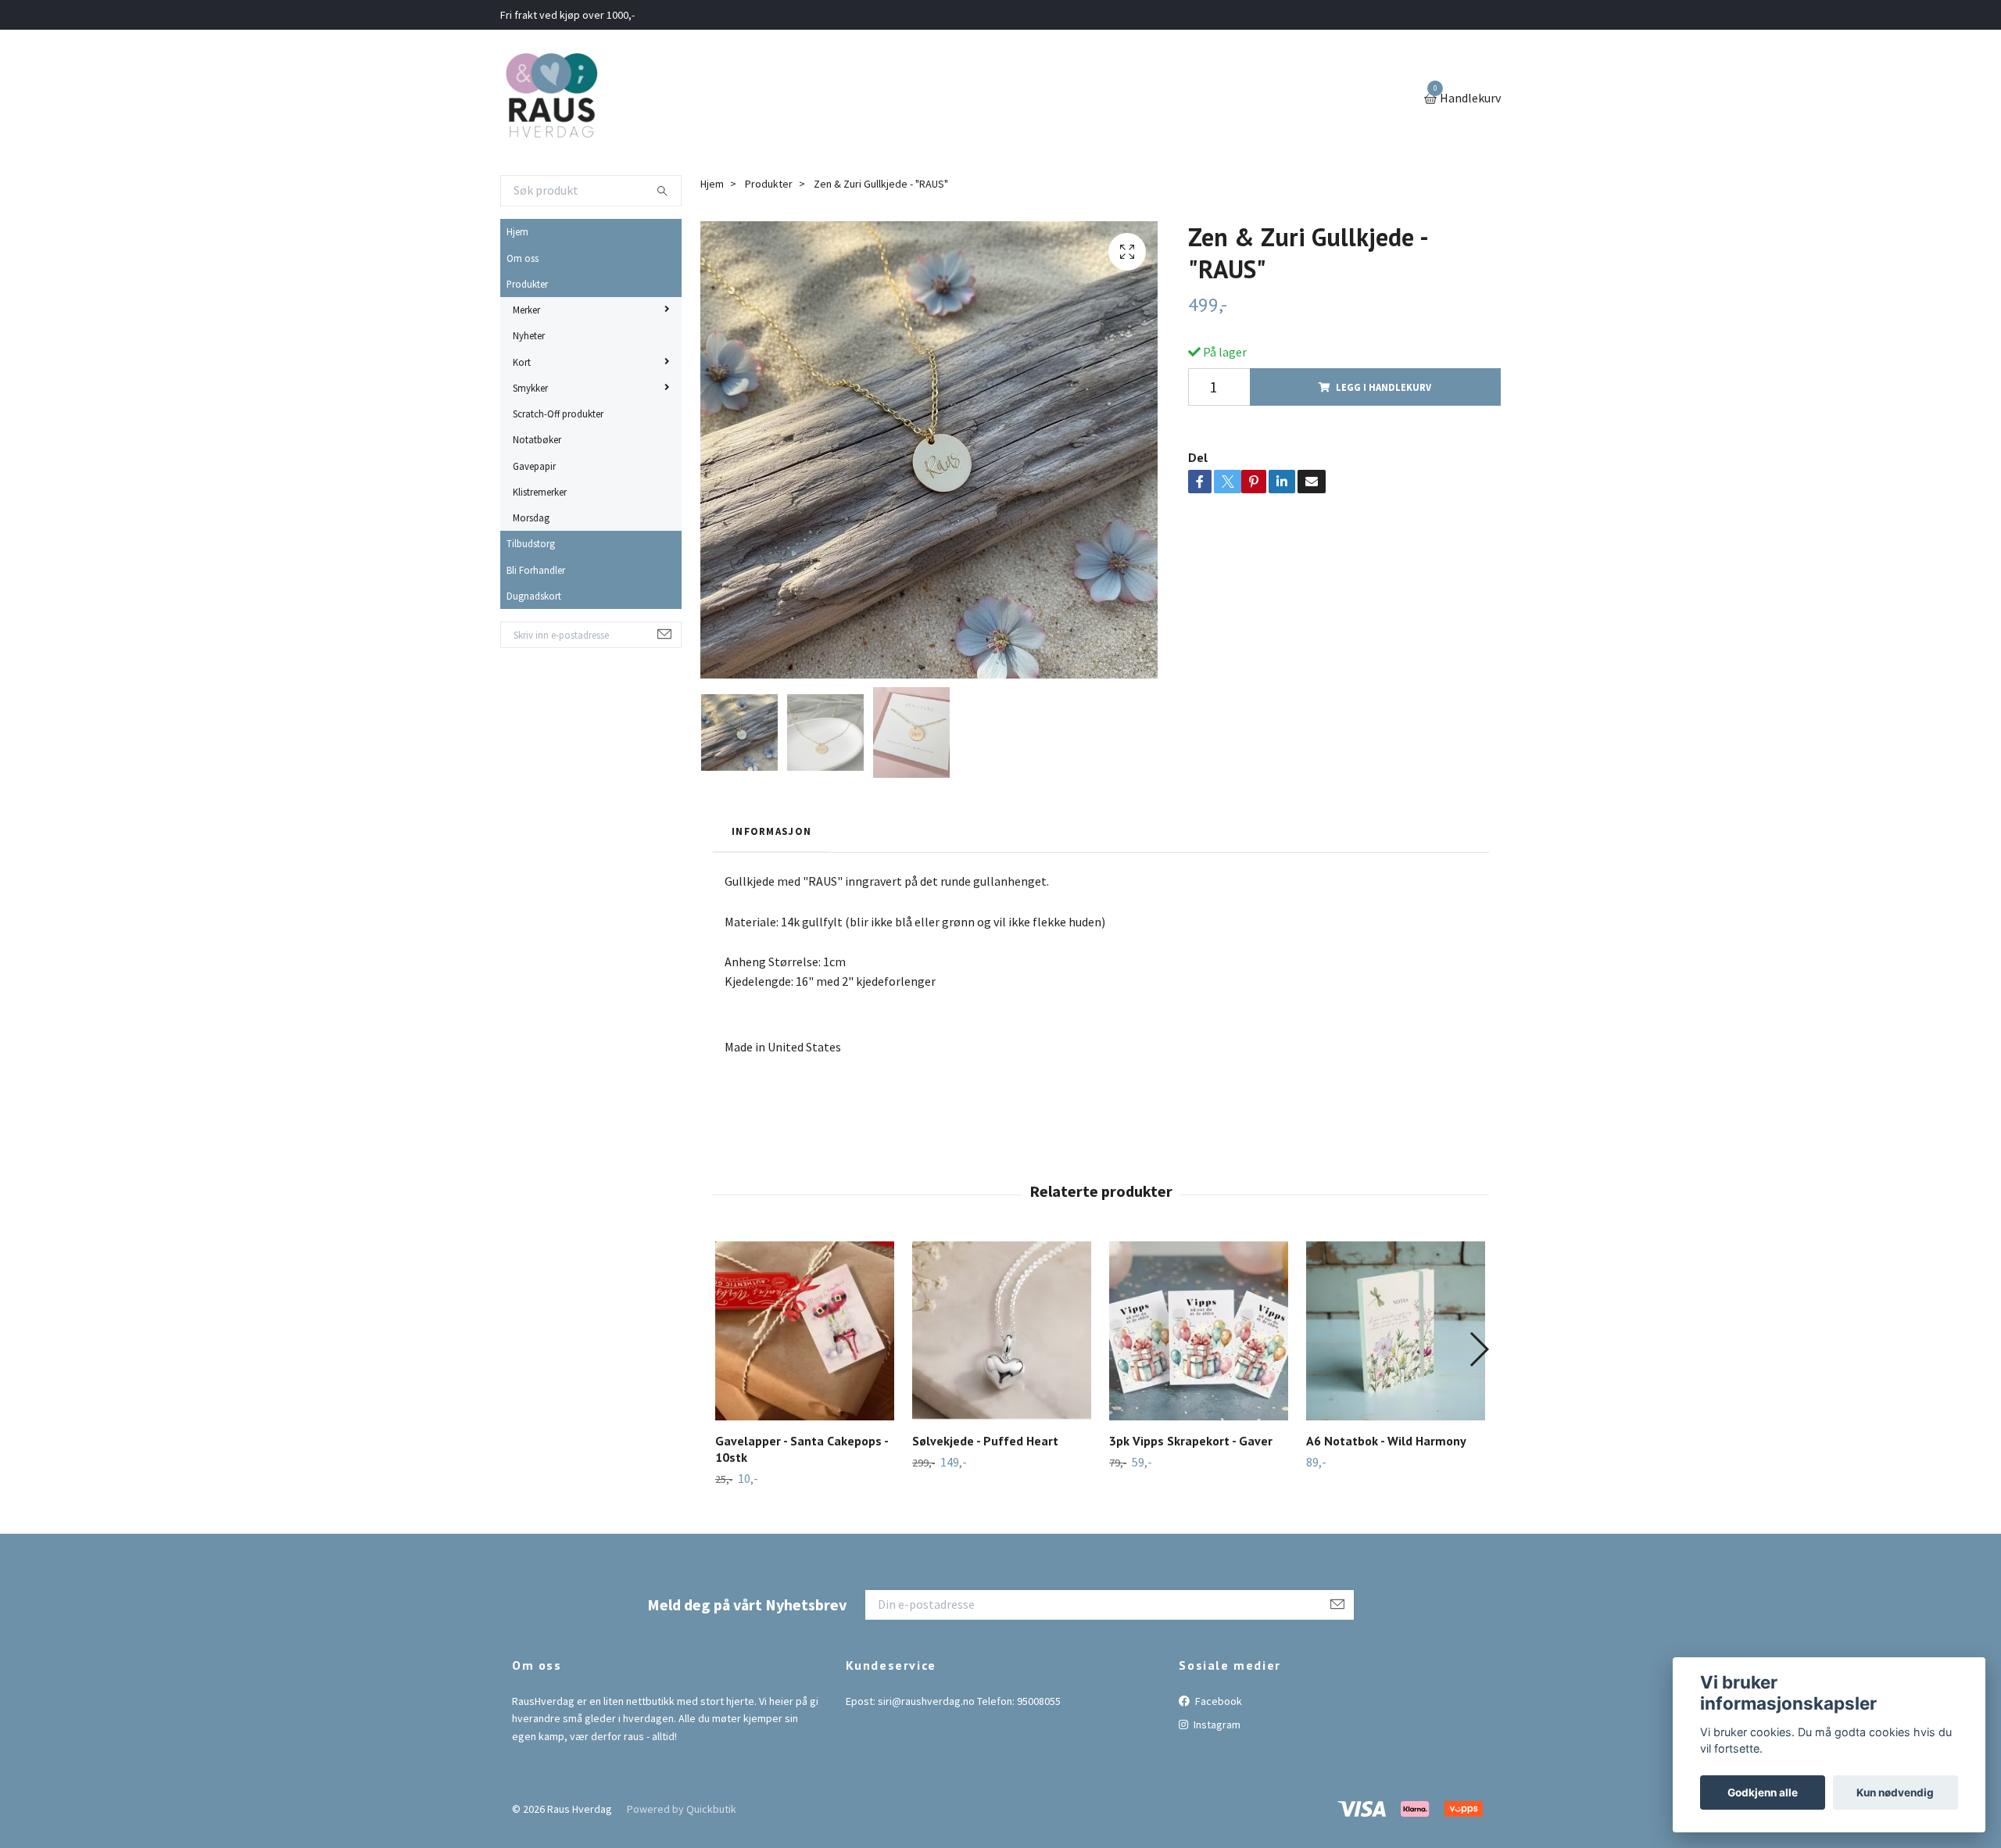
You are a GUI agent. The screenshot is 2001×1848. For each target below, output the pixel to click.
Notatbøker (537, 439)
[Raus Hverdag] (551, 99)
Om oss (523, 258)
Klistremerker (540, 492)
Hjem (517, 231)
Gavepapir (534, 466)
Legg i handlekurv (1384, 387)
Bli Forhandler (536, 570)
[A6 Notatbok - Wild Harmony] (1396, 1331)
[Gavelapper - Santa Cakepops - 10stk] (805, 1331)
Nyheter (529, 335)
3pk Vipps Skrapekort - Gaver (1191, 1441)
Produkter (527, 284)
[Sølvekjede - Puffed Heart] (1002, 1331)
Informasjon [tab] (771, 831)
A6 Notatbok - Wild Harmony (1386, 1441)
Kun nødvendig (1895, 1792)
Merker (526, 310)
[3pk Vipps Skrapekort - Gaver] (1199, 1331)
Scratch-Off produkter (558, 414)
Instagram (1216, 1724)
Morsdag (531, 518)
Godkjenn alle (1763, 1792)
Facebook (1217, 1701)
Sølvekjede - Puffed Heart (985, 1441)
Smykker (530, 388)
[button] (1478, 1349)
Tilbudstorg (531, 543)
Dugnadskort (534, 596)
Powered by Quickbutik (682, 1809)
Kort (522, 362)
